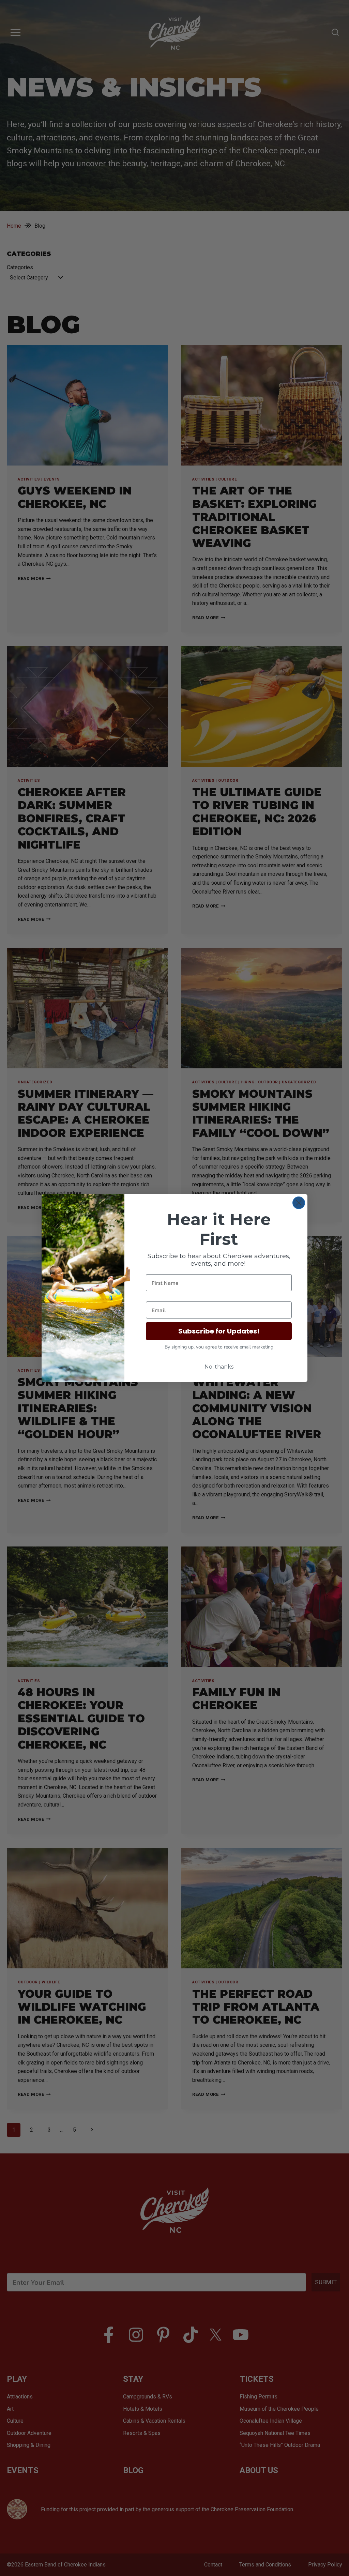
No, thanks (219, 1367)
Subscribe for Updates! (219, 1331)
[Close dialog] (299, 1203)
